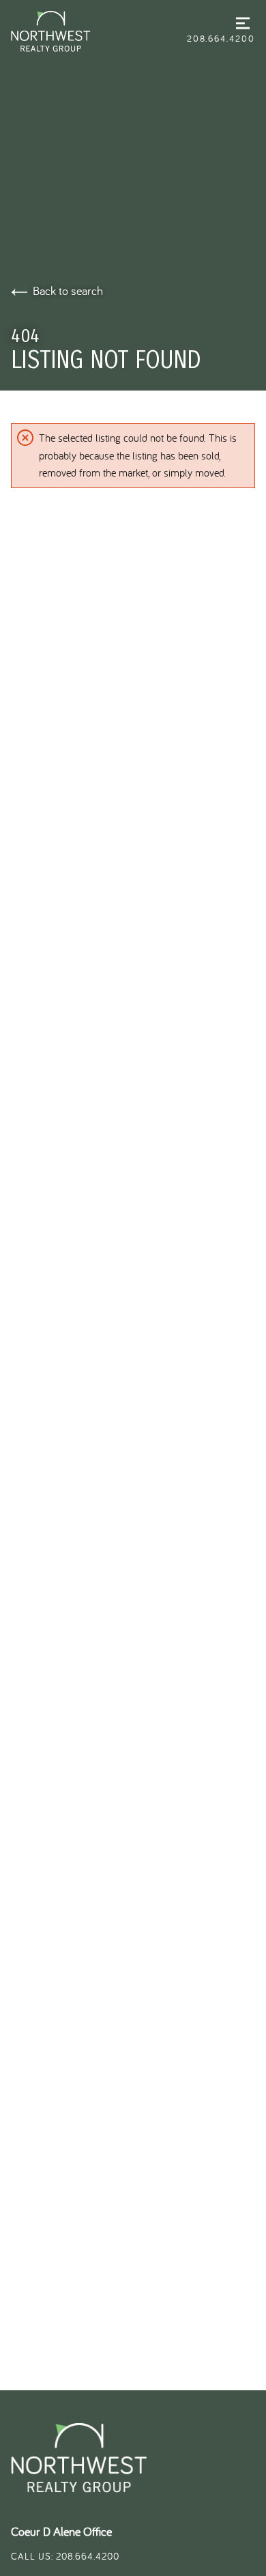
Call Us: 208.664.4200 (65, 2556)
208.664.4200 (221, 38)
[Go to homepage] (99, 31)
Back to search (68, 291)
